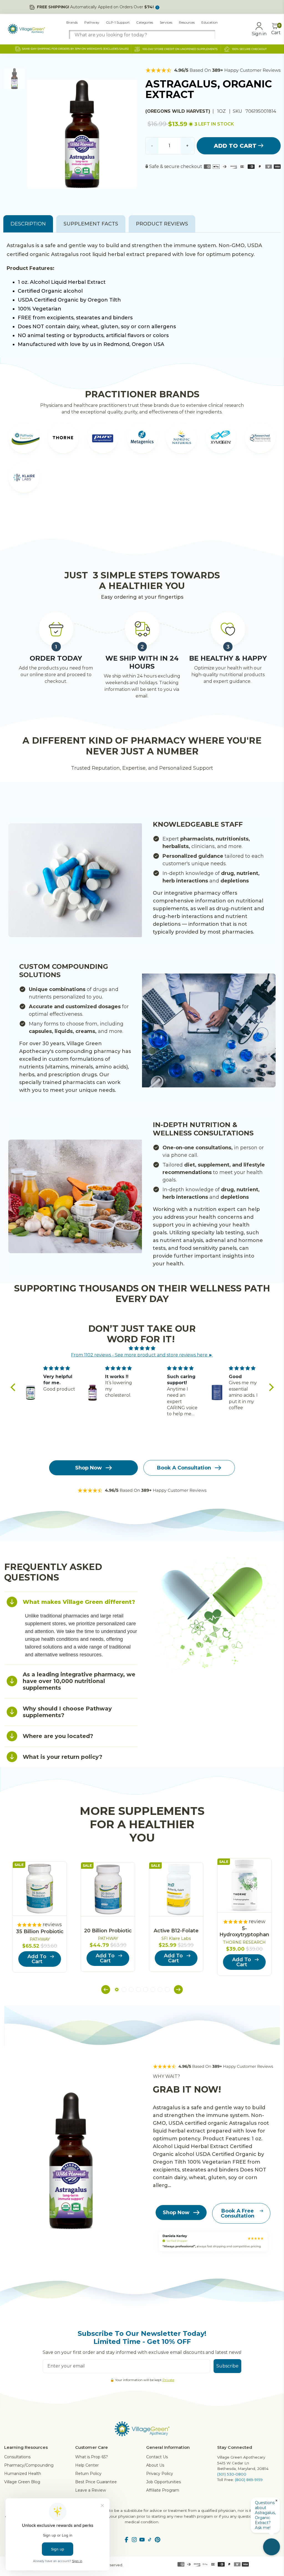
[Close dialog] (243, 1220)
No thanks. (88, 1322)
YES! (88, 1304)
